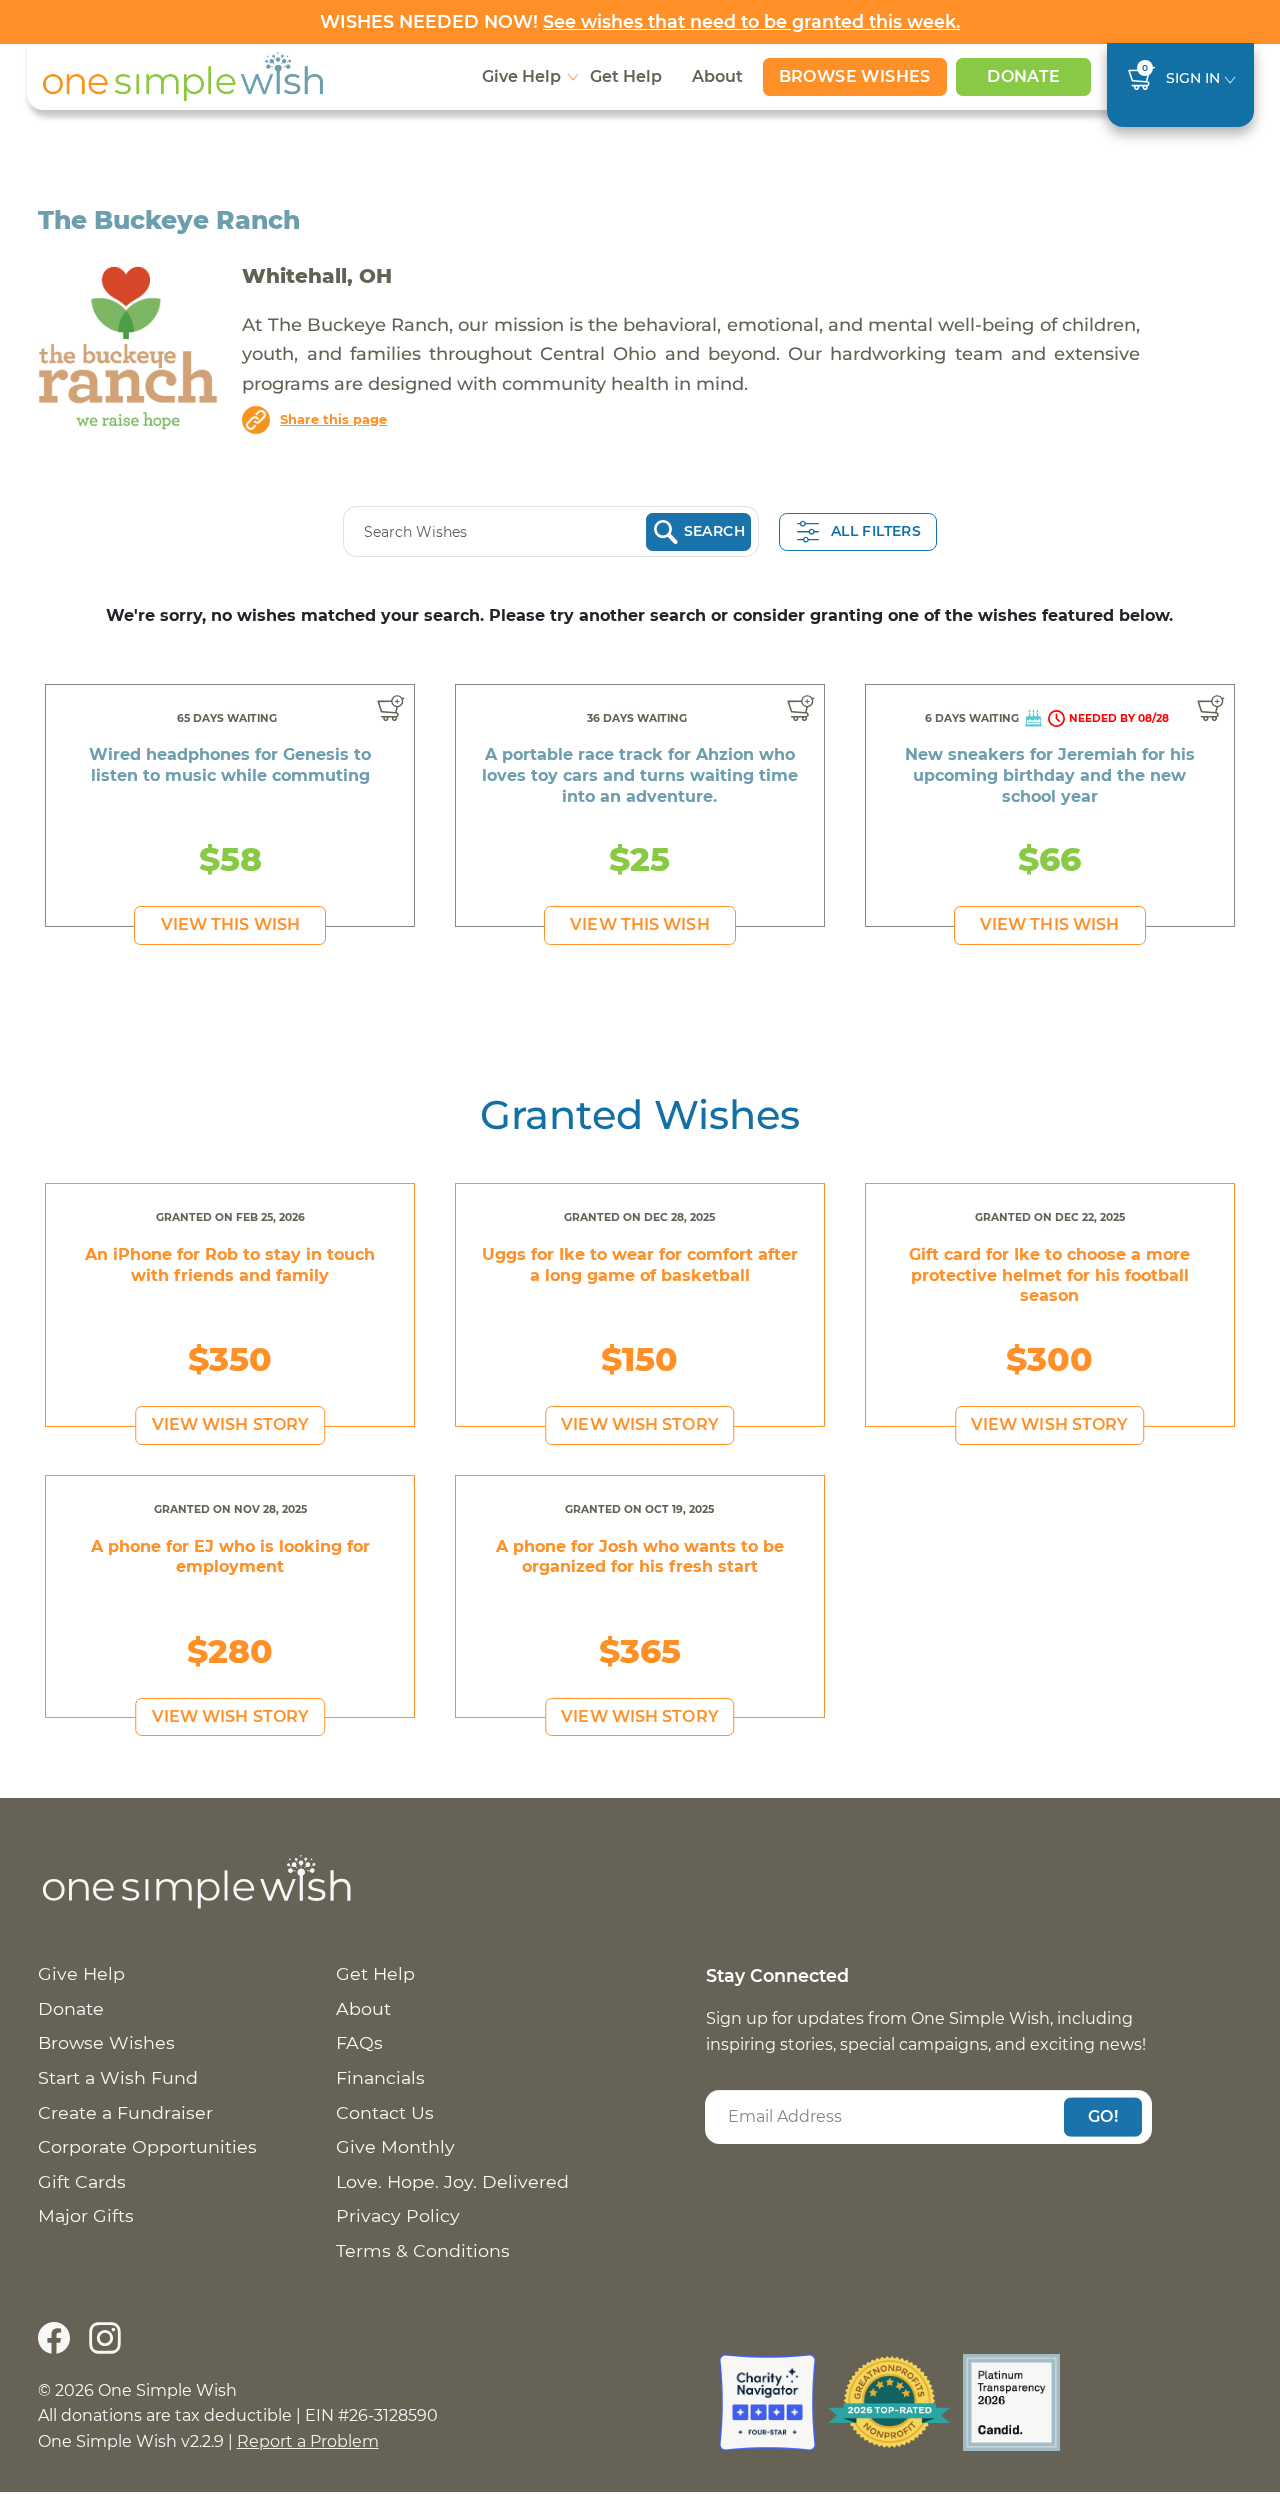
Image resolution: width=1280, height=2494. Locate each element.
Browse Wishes (855, 76)
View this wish (230, 924)
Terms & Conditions (423, 2250)
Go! (1103, 2116)
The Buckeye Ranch (169, 220)
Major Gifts (86, 2215)
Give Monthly (395, 2146)
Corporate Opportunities (147, 2146)
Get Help (626, 76)
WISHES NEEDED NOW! (640, 21)
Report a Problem (308, 2441)
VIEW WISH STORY (231, 1424)
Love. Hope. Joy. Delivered (452, 2181)
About (717, 76)
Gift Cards (82, 2181)
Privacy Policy (398, 2215)
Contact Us (385, 2112)
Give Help (521, 76)
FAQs (359, 2042)
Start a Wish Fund (118, 2077)
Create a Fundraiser (125, 2112)
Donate (1023, 76)
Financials (380, 2077)
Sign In (1193, 78)
